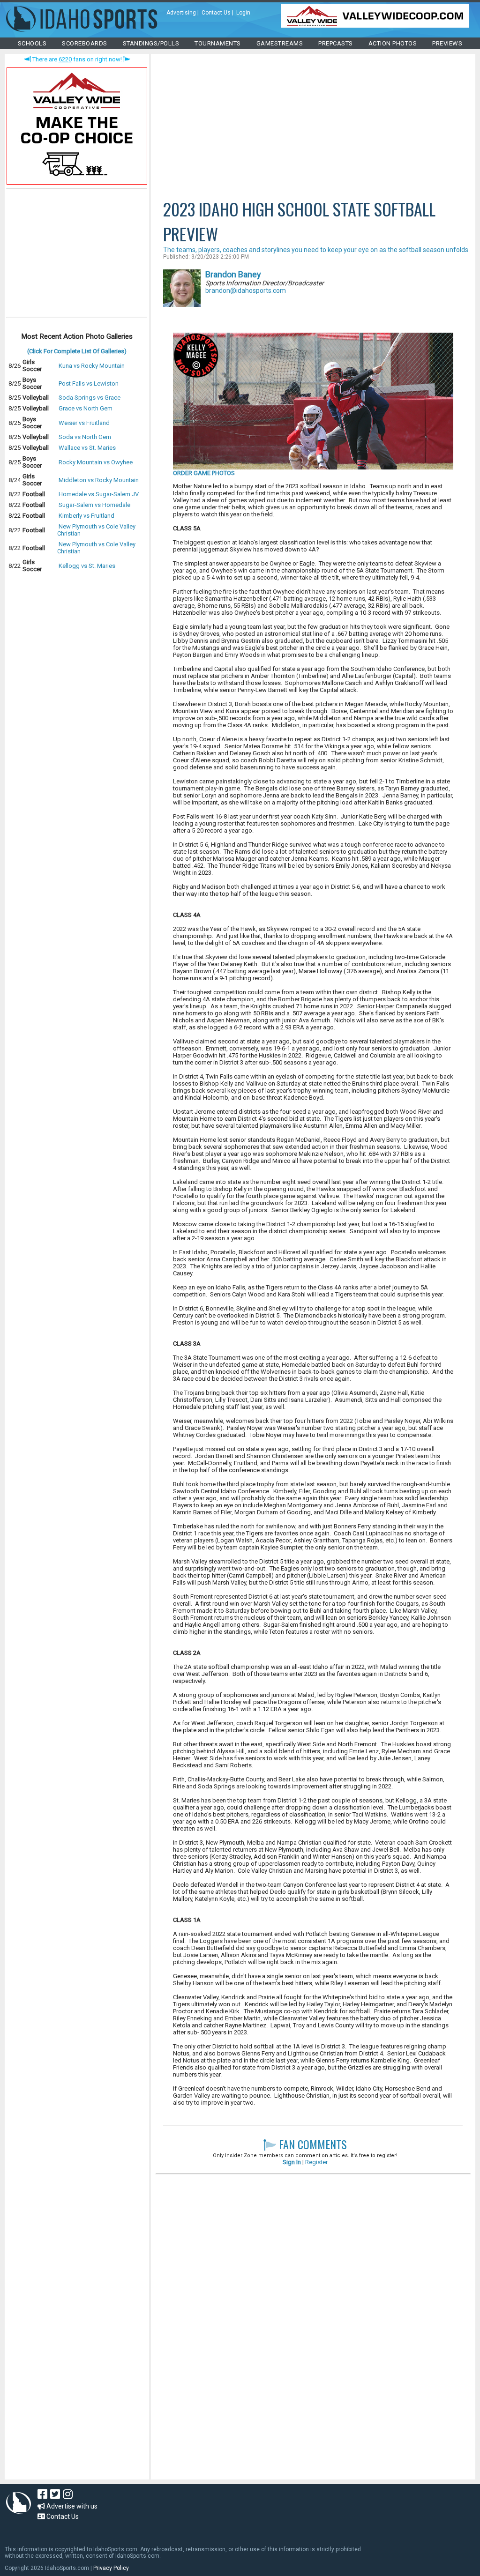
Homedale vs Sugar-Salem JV (99, 494)
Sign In (292, 2162)
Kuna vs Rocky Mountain (92, 366)
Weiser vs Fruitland (84, 423)
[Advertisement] (77, 255)
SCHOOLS (32, 43)
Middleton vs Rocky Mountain (99, 480)
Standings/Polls (151, 43)
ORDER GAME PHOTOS (204, 473)
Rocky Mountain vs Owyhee (96, 462)
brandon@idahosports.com (246, 290)
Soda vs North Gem (85, 437)
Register (316, 2162)
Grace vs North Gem (86, 408)
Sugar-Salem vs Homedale (94, 505)
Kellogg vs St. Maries (87, 566)
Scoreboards (85, 43)
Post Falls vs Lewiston (89, 383)
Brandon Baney (233, 274)
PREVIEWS (447, 43)
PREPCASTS (336, 43)
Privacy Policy (111, 2568)
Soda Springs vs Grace (90, 398)
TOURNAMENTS (218, 43)
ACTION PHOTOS (393, 43)
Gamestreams (280, 43)
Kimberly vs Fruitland (86, 516)
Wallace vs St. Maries (87, 448)
